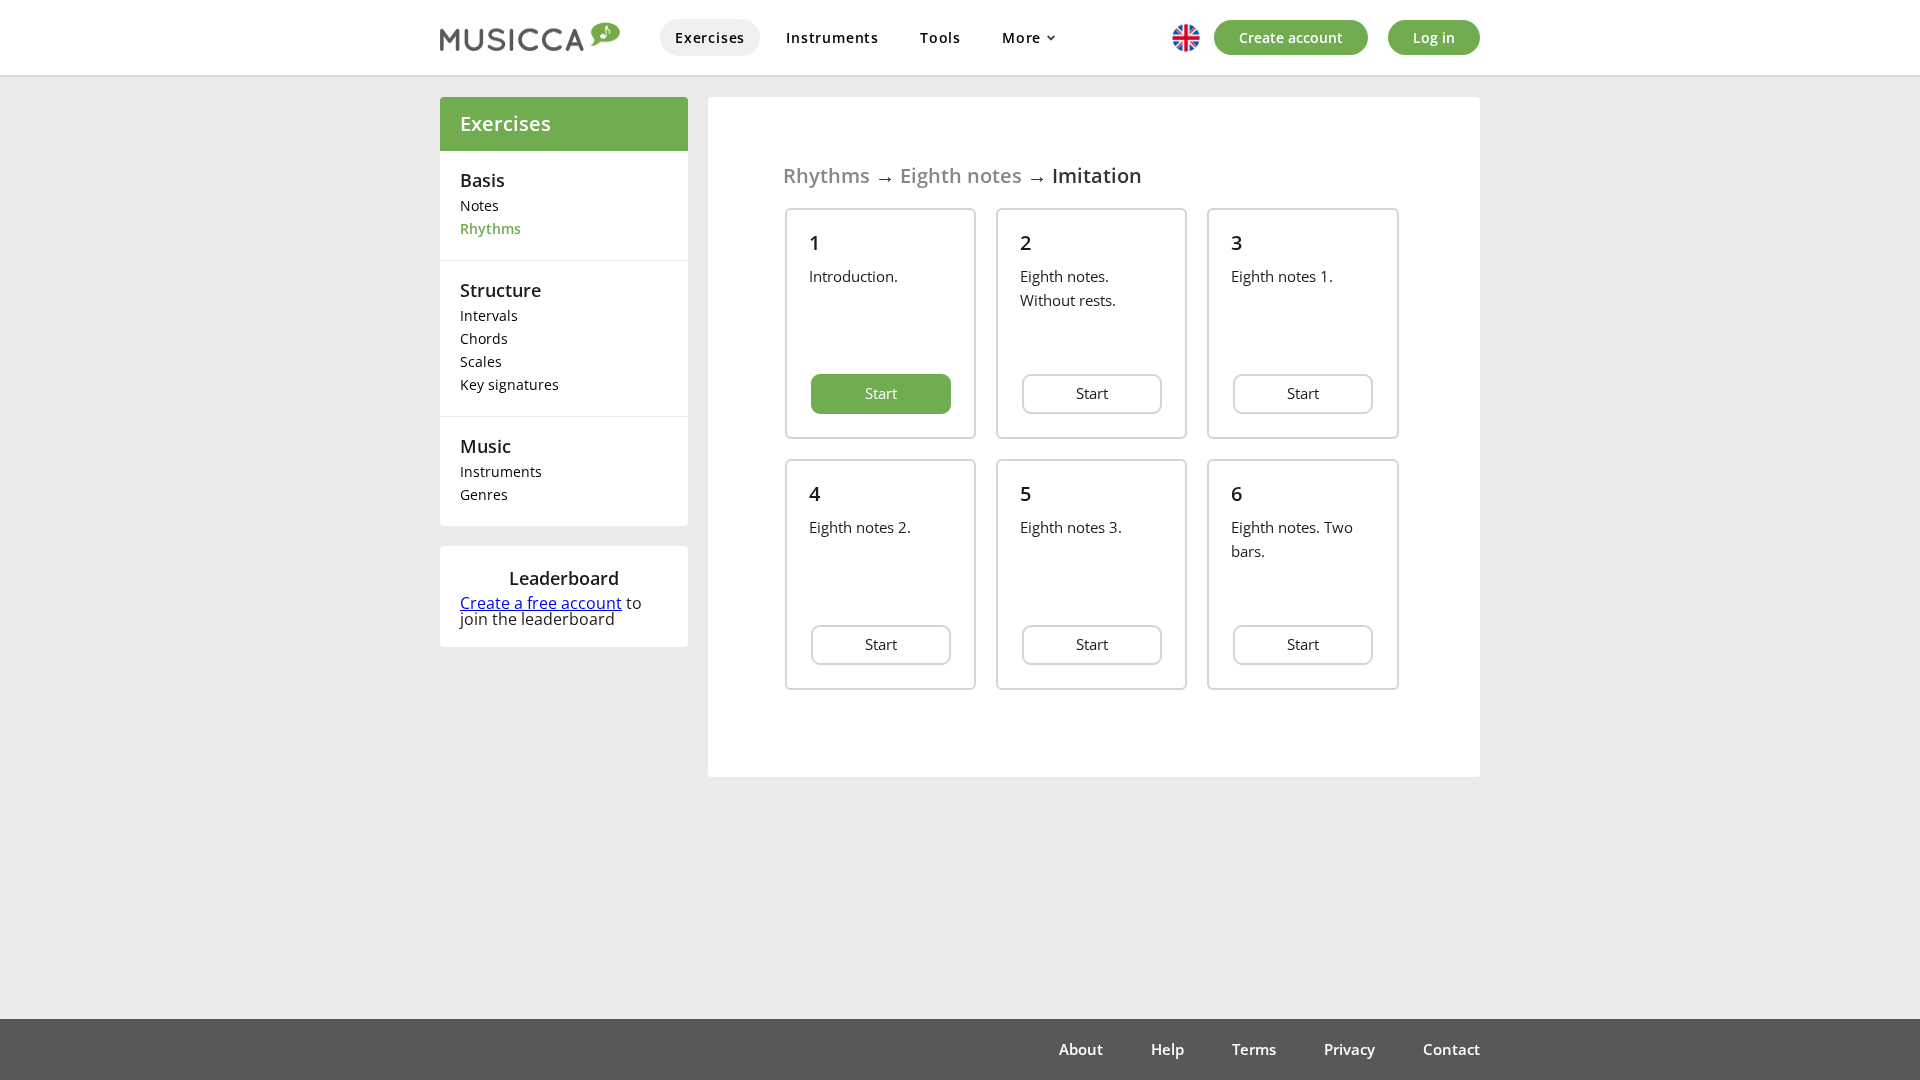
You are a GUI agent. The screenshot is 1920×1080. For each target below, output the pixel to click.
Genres (484, 494)
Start (881, 393)
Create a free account (541, 603)
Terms (1254, 1049)
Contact (1451, 1049)
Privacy (1349, 1049)
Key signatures (509, 384)
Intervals (489, 315)
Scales (481, 361)
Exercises (710, 37)
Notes (479, 205)
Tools (940, 37)
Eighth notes (961, 175)
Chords (484, 338)
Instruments (832, 37)
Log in (1434, 37)
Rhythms (490, 228)
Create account (1291, 37)
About (1081, 1049)
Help (1167, 1049)
